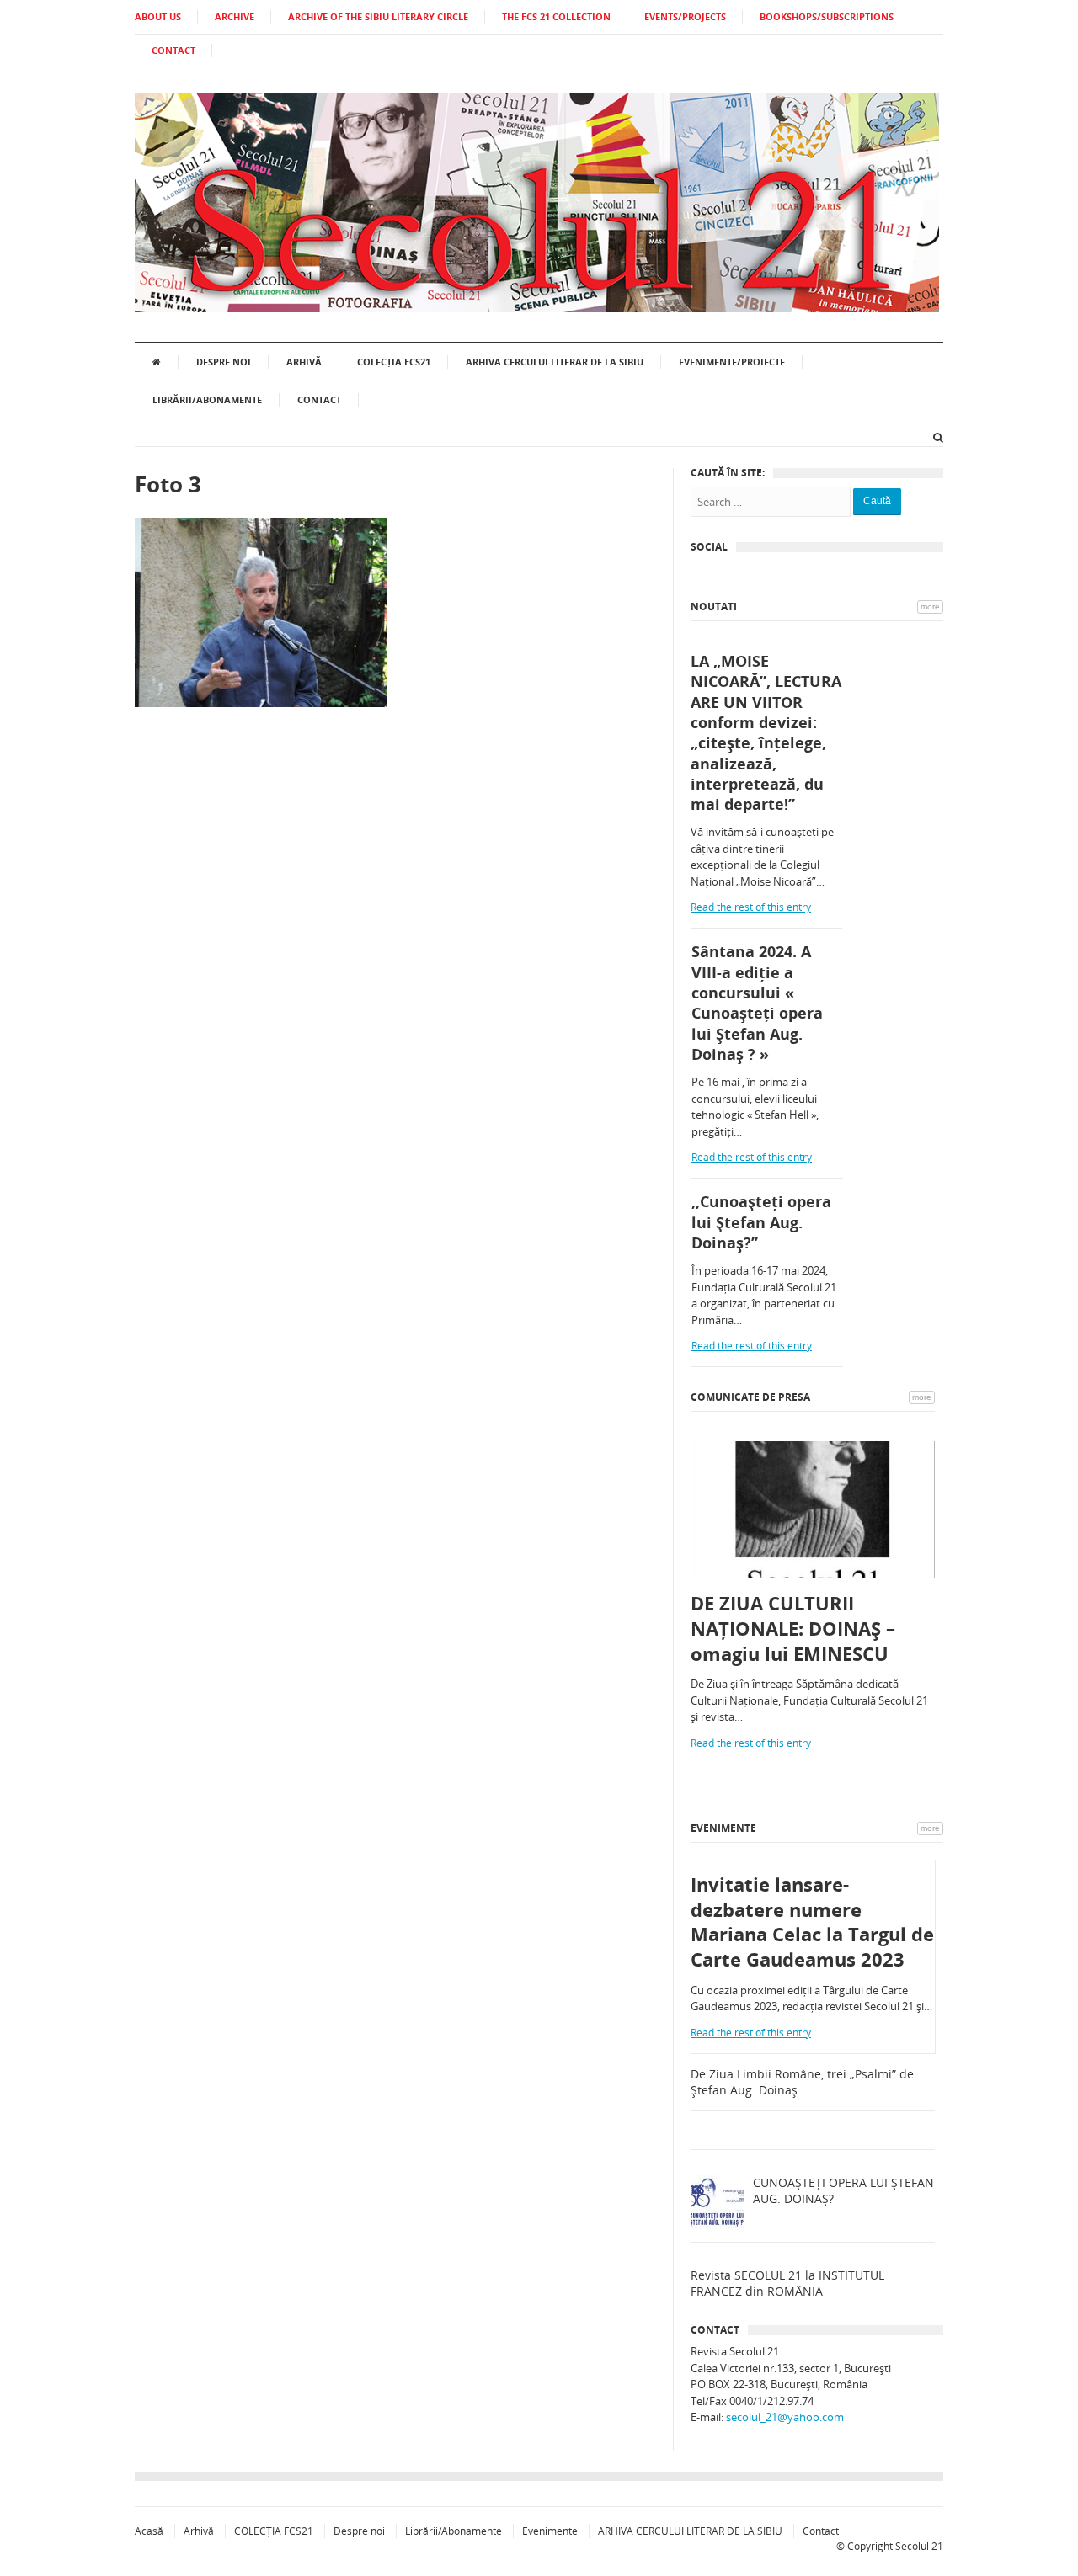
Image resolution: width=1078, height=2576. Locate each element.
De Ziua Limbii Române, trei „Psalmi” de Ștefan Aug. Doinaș (802, 2082)
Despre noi (224, 362)
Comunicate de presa (750, 1397)
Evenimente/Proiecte (732, 362)
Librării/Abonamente (207, 399)
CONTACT (173, 50)
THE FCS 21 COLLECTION (556, 16)
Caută (877, 501)
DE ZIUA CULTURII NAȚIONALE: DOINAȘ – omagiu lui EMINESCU (793, 1628)
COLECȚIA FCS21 (394, 362)
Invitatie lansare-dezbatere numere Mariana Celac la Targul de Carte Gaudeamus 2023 (812, 1922)
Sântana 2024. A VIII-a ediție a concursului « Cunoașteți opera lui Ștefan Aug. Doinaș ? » (757, 1002)
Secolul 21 (919, 2546)
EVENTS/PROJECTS (685, 16)
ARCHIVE (235, 16)
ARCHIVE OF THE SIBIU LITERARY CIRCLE (378, 16)
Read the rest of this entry (751, 907)
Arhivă (304, 362)
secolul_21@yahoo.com (785, 2417)
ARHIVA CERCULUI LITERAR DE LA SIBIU (555, 362)
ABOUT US (158, 16)
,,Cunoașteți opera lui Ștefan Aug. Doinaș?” (761, 1222)
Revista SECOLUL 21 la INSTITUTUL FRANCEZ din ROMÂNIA (787, 2283)
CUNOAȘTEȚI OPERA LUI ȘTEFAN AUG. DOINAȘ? (843, 2191)
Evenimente (723, 1828)
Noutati (714, 607)
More (930, 607)
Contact (319, 399)
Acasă (149, 2531)
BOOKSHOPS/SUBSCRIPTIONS (827, 16)
